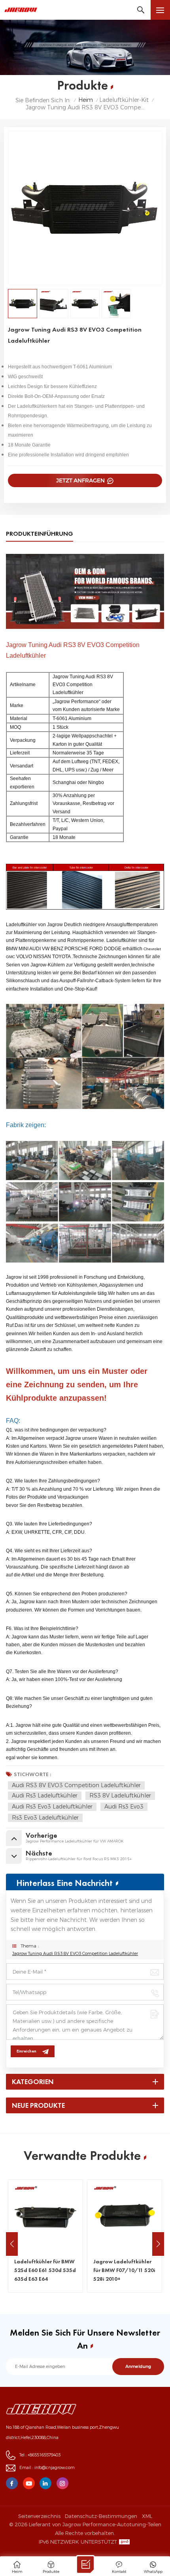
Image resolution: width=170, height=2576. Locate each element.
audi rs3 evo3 (124, 1807)
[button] (158, 2244)
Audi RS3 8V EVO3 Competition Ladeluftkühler (76, 1785)
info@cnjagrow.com (55, 2468)
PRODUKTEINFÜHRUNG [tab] (40, 534)
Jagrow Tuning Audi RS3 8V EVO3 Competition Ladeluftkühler (75, 1954)
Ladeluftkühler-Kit (124, 100)
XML (147, 2516)
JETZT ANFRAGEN (81, 480)
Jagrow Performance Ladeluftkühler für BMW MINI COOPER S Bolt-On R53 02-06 (124, 2270)
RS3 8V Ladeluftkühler (120, 1796)
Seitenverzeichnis (39, 2516)
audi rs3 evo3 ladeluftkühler (52, 1807)
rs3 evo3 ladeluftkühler (45, 1818)
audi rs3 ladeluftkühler (45, 1796)
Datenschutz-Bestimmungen (101, 2516)
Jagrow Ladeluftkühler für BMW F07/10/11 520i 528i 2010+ (45, 2270)
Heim (86, 100)
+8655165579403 (44, 2455)
